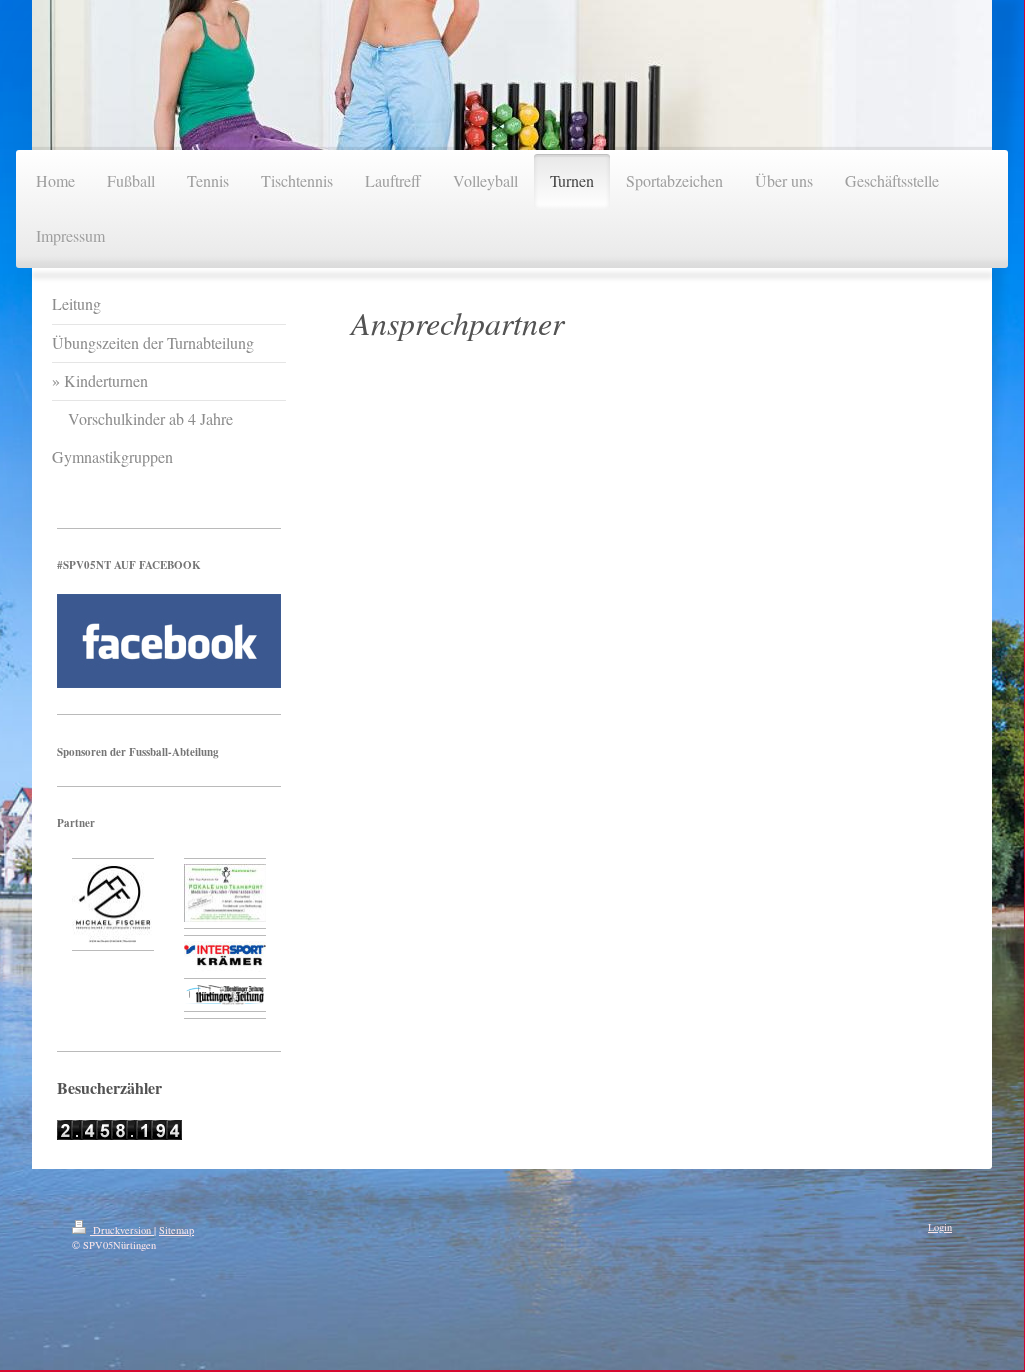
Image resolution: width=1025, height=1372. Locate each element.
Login (940, 1227)
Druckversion (122, 1230)
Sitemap (176, 1230)
